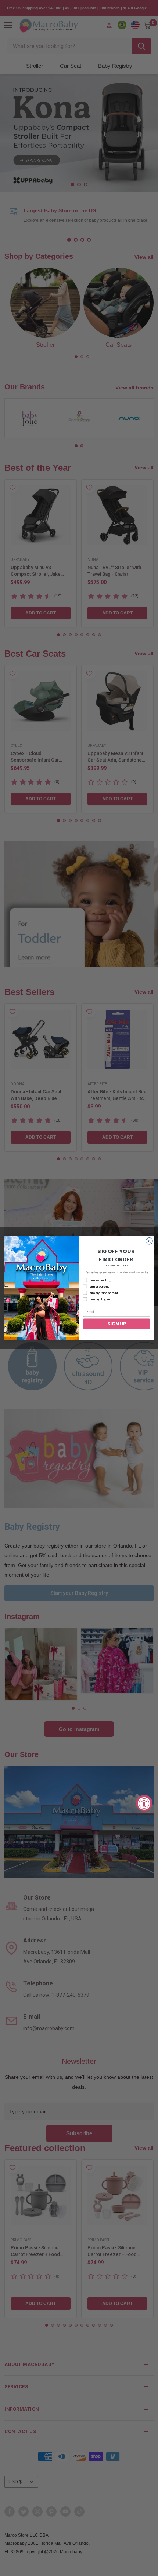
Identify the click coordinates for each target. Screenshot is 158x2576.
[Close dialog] (149, 1241)
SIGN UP (116, 1323)
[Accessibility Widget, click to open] (144, 1803)
